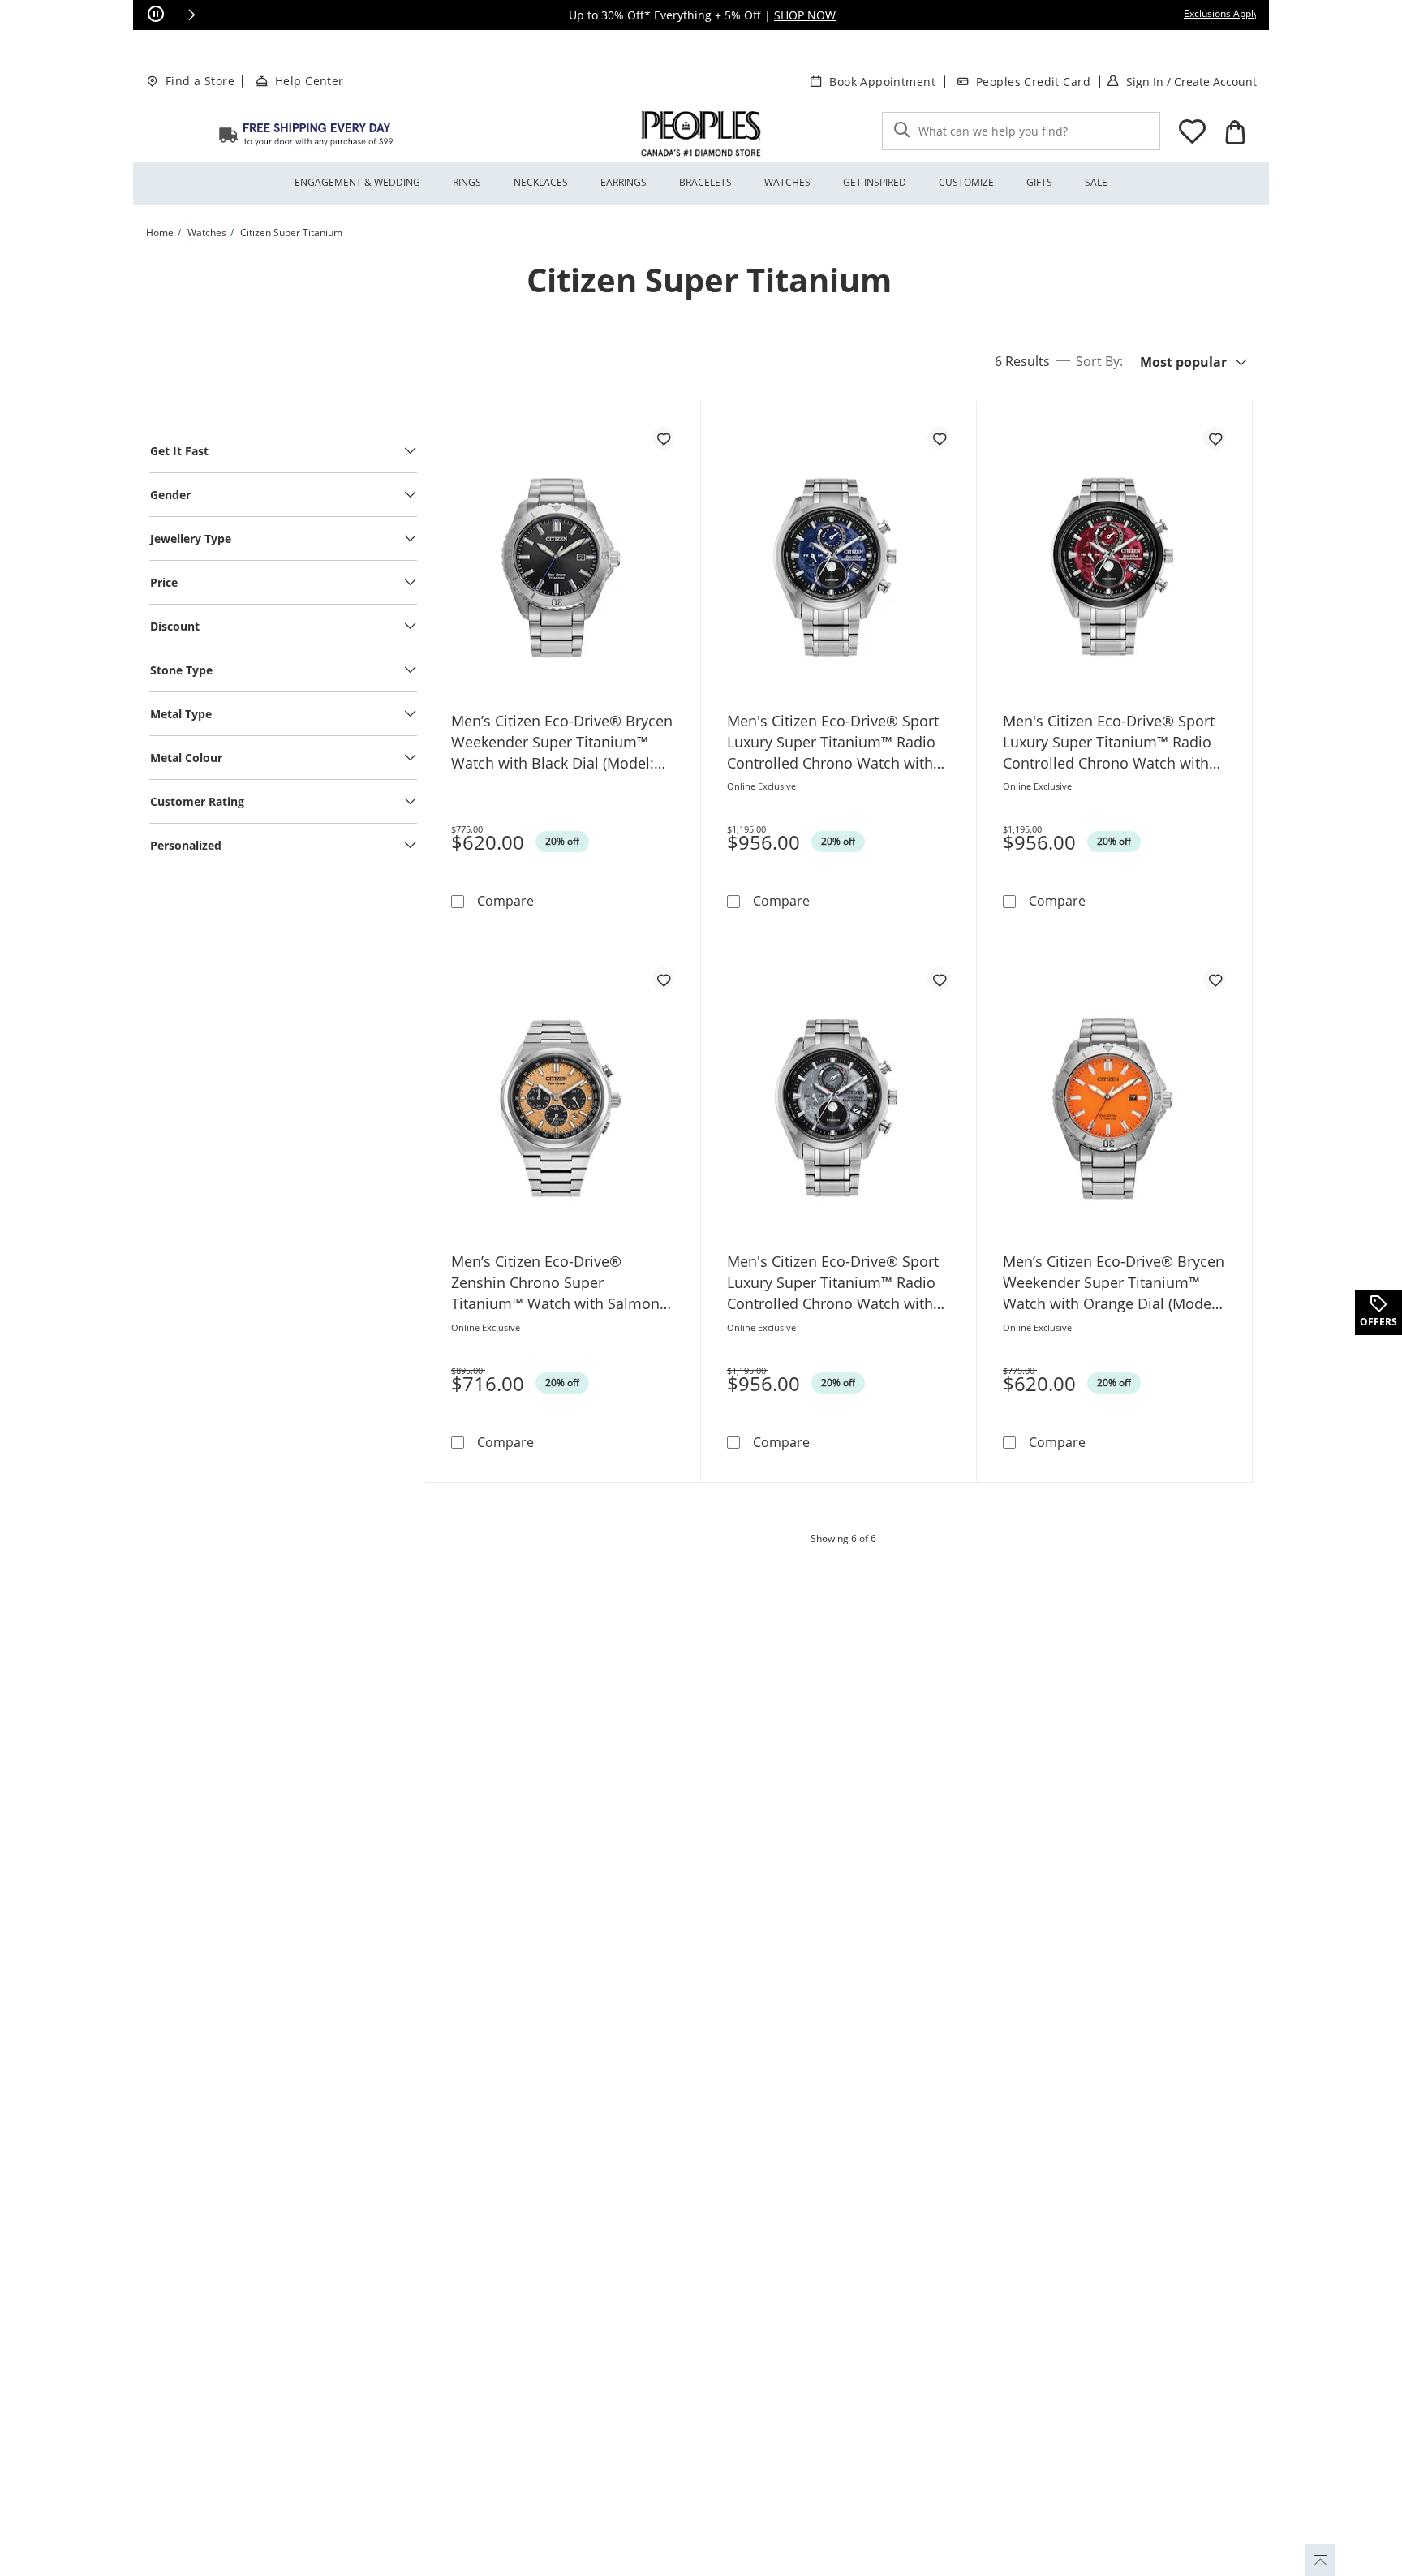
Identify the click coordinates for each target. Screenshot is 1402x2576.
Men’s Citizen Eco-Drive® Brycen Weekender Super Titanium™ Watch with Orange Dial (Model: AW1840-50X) (1114, 1283)
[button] (191, 15)
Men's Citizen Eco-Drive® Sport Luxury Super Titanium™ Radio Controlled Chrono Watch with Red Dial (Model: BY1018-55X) (1109, 742)
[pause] (156, 15)
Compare (505, 900)
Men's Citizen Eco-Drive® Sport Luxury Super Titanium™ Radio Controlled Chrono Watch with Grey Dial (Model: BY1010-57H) (833, 1283)
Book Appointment (882, 82)
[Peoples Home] (701, 134)
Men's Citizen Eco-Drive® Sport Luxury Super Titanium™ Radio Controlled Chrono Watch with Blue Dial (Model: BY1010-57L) (833, 742)
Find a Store (200, 81)
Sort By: (1099, 361)
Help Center (310, 81)
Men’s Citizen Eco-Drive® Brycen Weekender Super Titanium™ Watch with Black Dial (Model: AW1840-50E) (562, 742)
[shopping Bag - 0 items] (1235, 132)
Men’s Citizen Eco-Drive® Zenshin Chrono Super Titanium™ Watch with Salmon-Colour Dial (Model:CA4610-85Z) (559, 1283)
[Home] (306, 134)
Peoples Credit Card (1033, 82)
